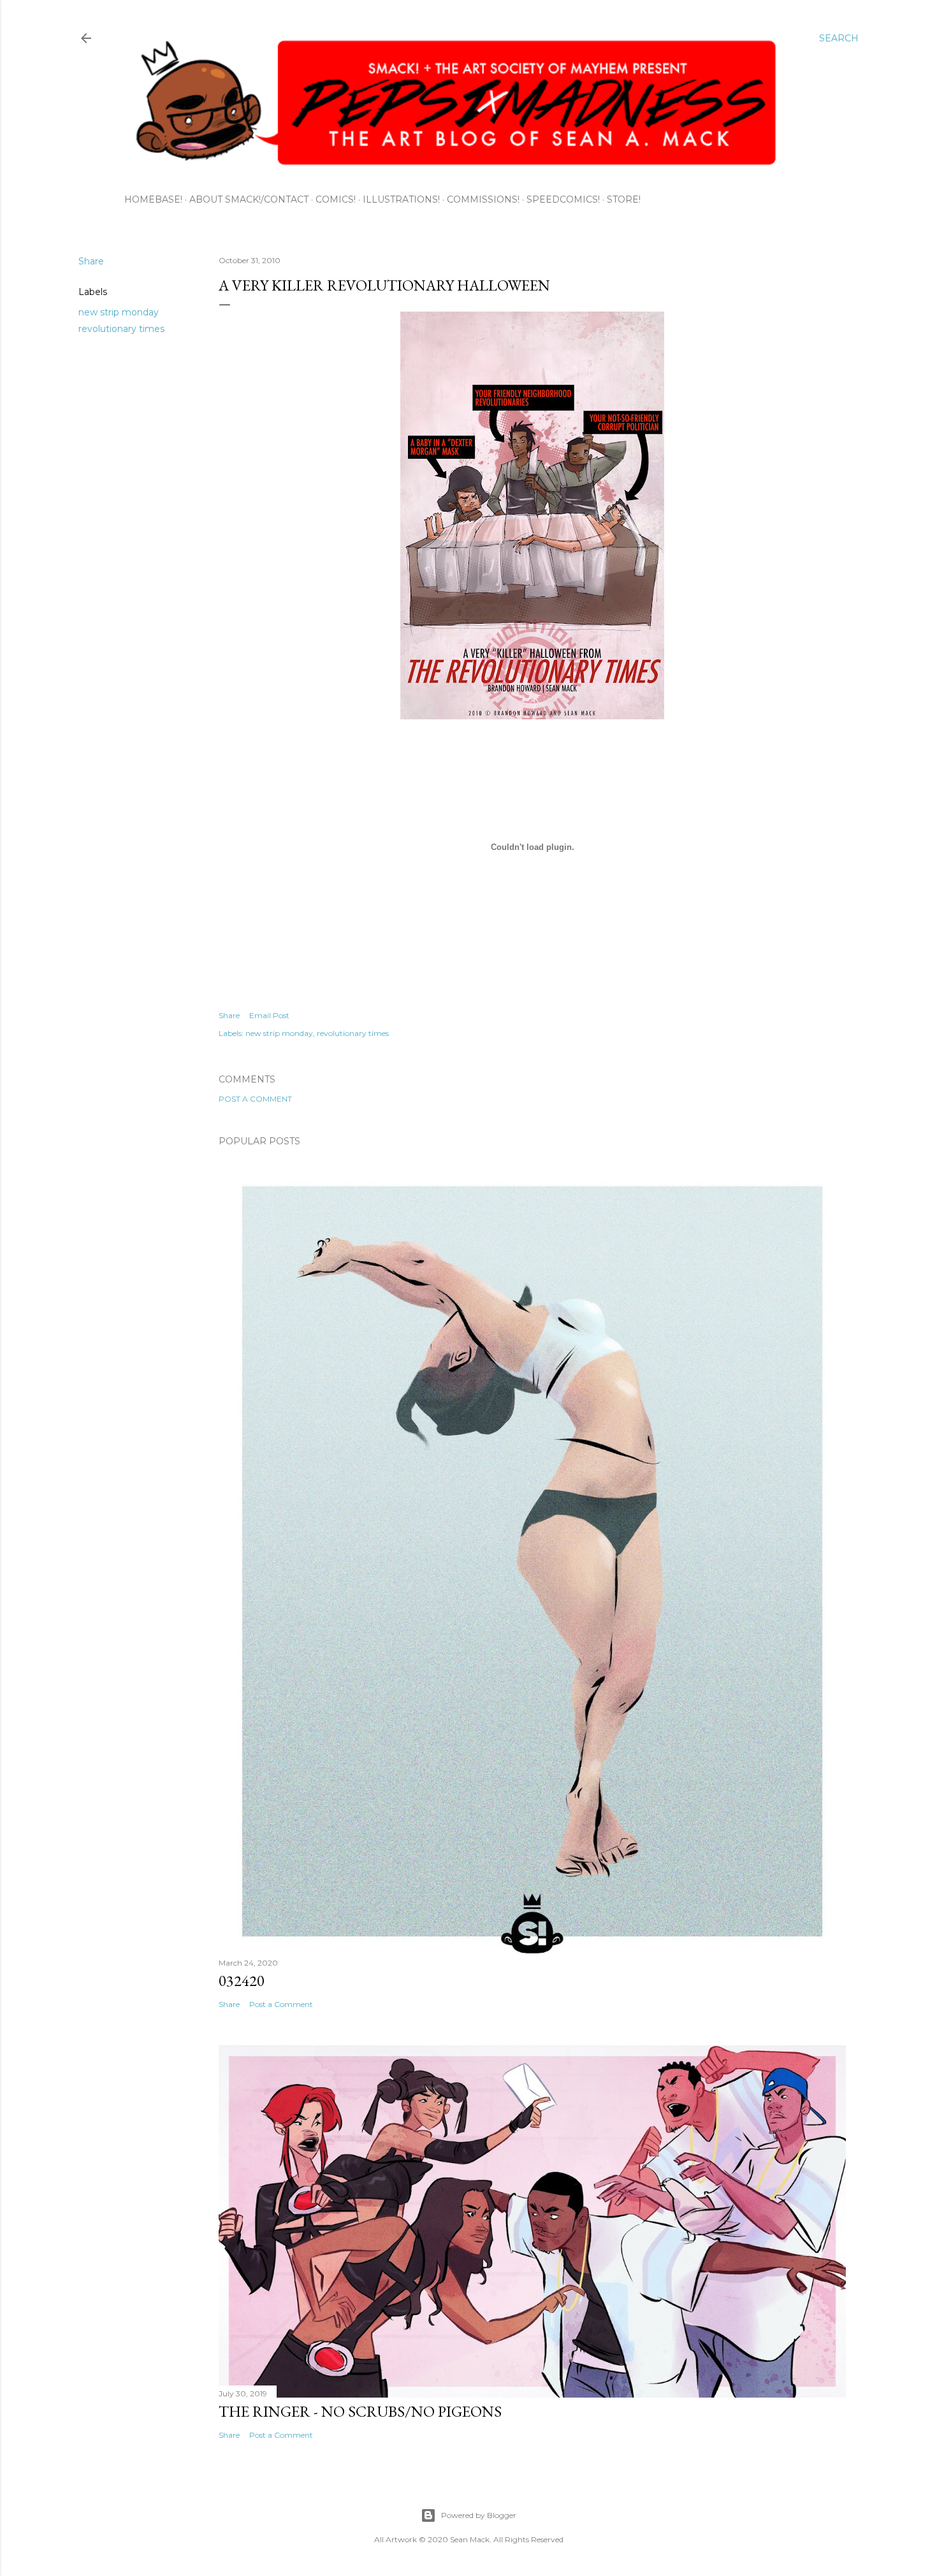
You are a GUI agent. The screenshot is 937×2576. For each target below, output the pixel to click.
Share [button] (91, 261)
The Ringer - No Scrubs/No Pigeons (360, 2411)
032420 (242, 1981)
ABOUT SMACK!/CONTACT (249, 199)
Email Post (269, 1015)
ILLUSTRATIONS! (401, 199)
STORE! (624, 199)
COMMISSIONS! (483, 199)
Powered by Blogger (479, 2515)
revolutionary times (121, 329)
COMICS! (336, 199)
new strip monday (119, 312)
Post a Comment (255, 1099)
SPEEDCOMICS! (563, 199)
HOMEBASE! (153, 199)
